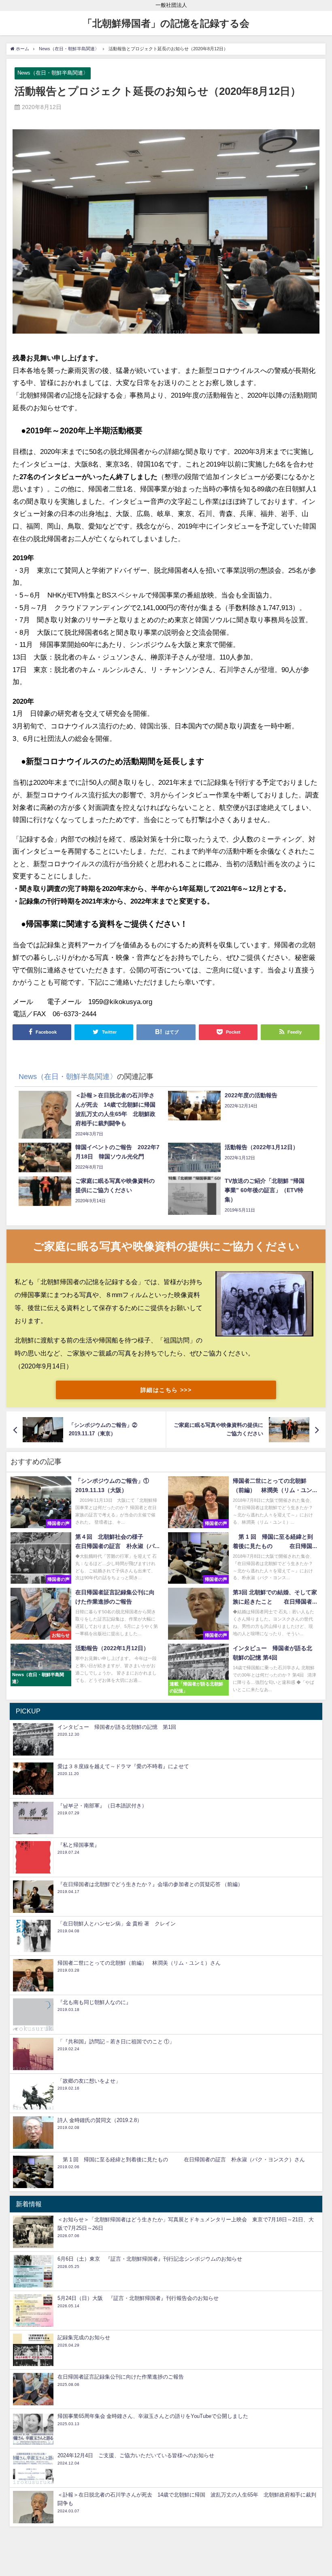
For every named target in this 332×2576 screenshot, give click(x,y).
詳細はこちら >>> (166, 1390)
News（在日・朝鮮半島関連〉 (53, 73)
